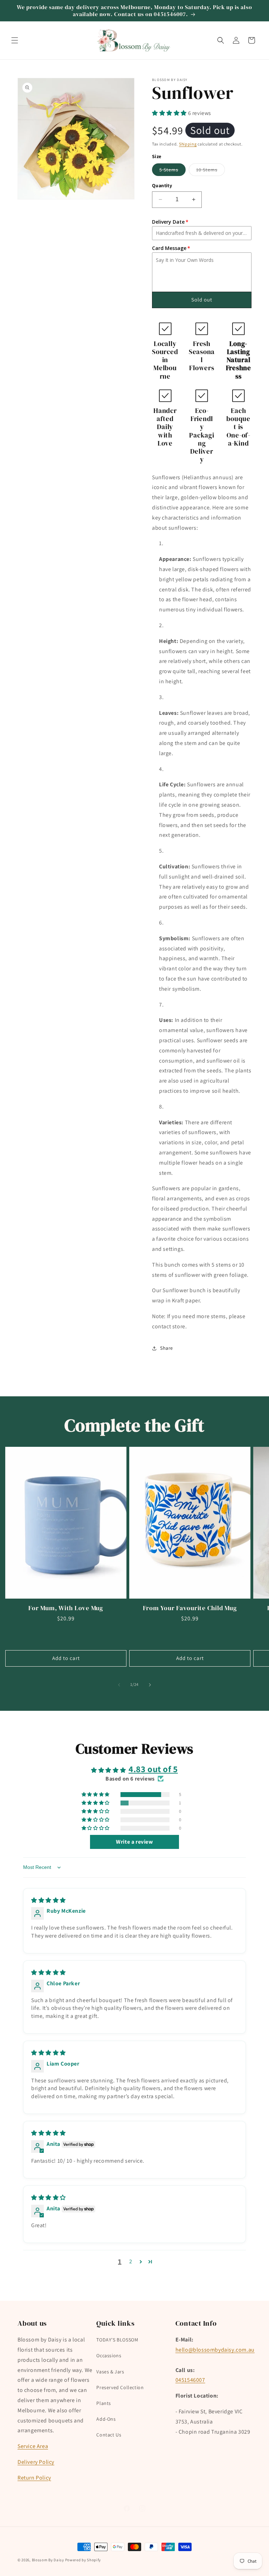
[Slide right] (150, 1685)
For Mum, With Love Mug (66, 1608)
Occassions (109, 2355)
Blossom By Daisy (48, 2560)
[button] (15, 40)
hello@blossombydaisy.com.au (215, 2350)
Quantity (162, 185)
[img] (49, 1900)
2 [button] (131, 2261)
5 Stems (173, 171)
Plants (104, 2403)
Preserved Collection (120, 2387)
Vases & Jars (110, 2372)
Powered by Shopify (83, 2560)
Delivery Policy (36, 2462)
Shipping (188, 144)
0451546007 (190, 2380)
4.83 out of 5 (153, 1769)
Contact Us (109, 2435)
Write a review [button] (134, 1842)
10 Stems (211, 171)
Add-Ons (106, 2419)
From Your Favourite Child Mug (190, 1608)
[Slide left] (119, 1685)
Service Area (33, 2446)
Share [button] (167, 1348)
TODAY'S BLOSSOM (117, 2340)
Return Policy (34, 2478)
